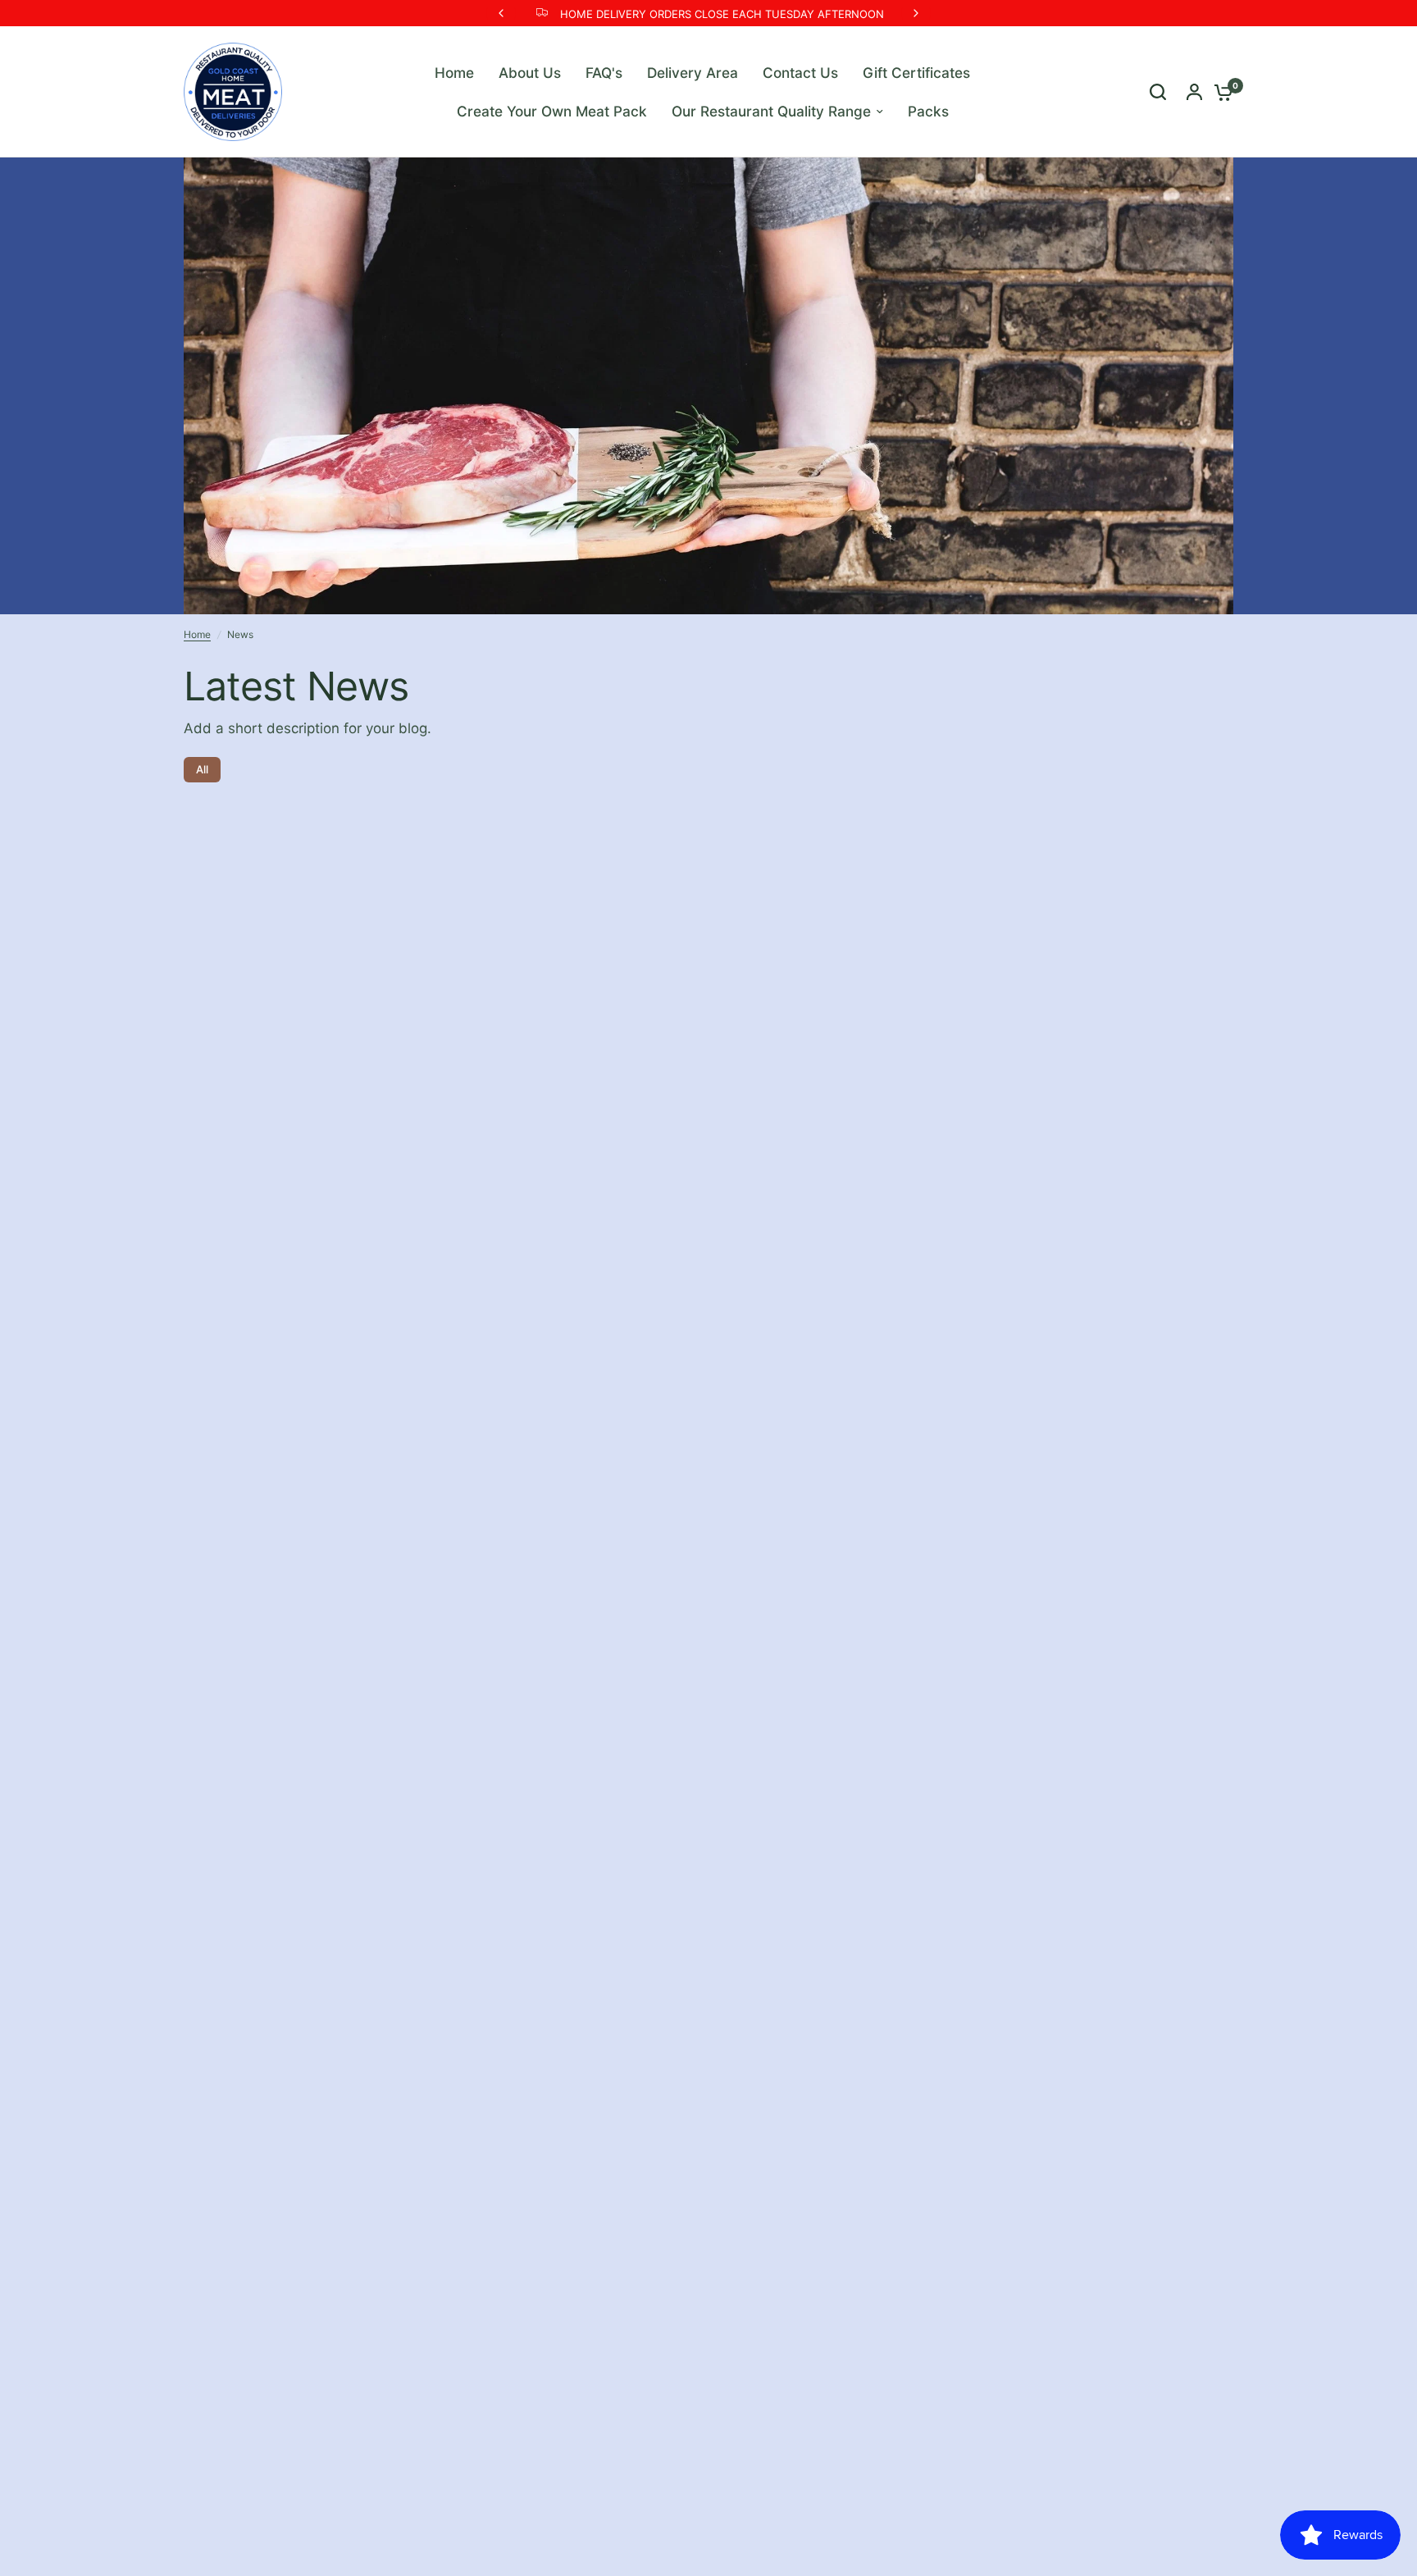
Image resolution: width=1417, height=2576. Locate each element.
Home (197, 634)
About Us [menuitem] (530, 73)
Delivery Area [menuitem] (693, 73)
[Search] (1158, 92)
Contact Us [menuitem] (800, 73)
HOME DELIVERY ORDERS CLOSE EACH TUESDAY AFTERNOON (722, 14)
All (202, 769)
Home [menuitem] (454, 73)
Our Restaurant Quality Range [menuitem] (771, 111)
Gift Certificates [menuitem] (916, 73)
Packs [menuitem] (928, 111)
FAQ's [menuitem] (604, 73)
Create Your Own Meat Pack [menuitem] (552, 111)
